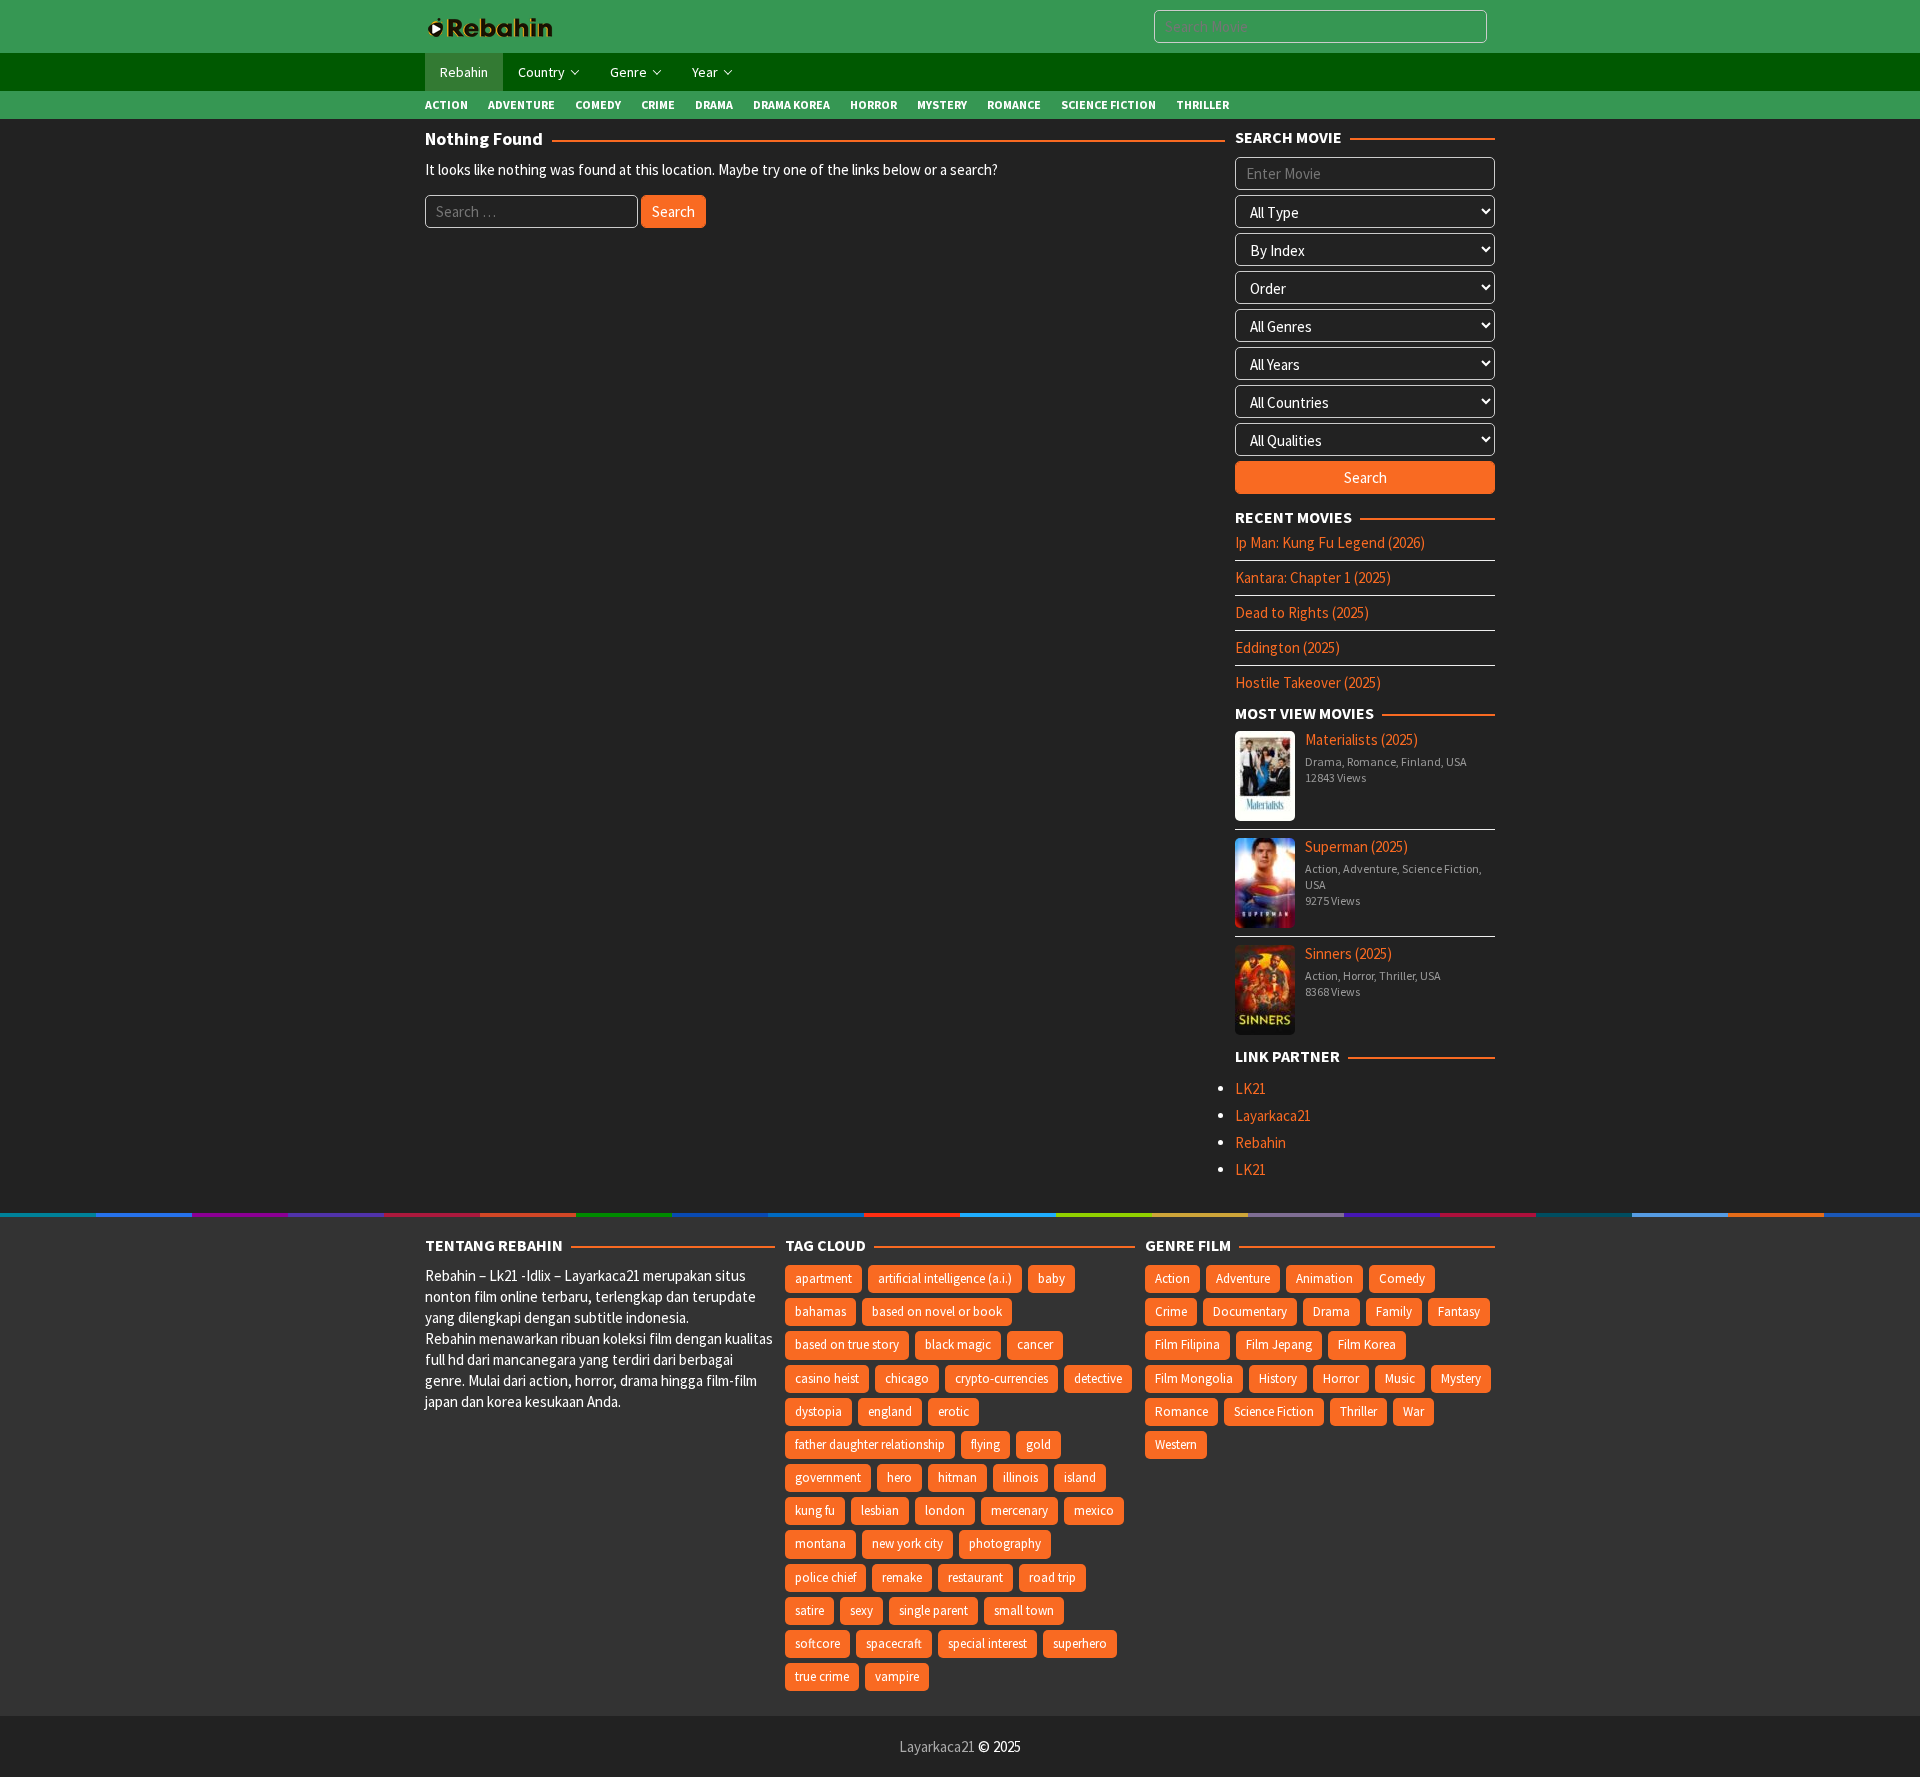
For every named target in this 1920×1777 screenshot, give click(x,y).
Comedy (1402, 1278)
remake (902, 1577)
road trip (1052, 1577)
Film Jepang (1279, 1344)
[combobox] (1320, 26)
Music (1400, 1378)
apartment (823, 1278)
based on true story (847, 1344)
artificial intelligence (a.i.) (945, 1278)
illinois (1020, 1477)
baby (1051, 1278)
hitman (957, 1477)
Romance (1371, 761)
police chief (825, 1577)
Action (1321, 868)
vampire (897, 1676)
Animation (1324, 1278)
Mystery (1461, 1378)
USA (1456, 761)
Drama (1323, 761)
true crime (822, 1676)
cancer (1035, 1344)
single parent (933, 1610)
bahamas (820, 1311)
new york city (907, 1543)
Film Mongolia (1194, 1378)
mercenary (1019, 1510)
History (1278, 1378)
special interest (987, 1643)
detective (1098, 1378)
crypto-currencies (1001, 1378)
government (828, 1477)
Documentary (1250, 1311)
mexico (1094, 1510)
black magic (958, 1344)
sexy (861, 1610)
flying (985, 1444)
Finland (1421, 761)
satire (809, 1610)
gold (1038, 1444)
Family (1394, 1311)
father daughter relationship (870, 1444)
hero (899, 1477)
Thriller (1397, 975)
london (945, 1510)
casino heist (827, 1378)
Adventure (1370, 868)
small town (1024, 1610)
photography (1005, 1543)
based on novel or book (937, 1311)
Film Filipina (1187, 1344)
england (890, 1411)
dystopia (818, 1411)
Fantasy (1459, 1311)
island (1080, 1477)
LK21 (1250, 1088)
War (1413, 1411)
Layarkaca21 (1273, 1115)
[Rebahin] (490, 25)
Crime (1171, 1311)
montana (820, 1543)
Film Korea (1367, 1344)
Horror (1358, 975)
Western (1176, 1444)
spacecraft (894, 1643)
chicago (907, 1378)
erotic (953, 1411)
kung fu (815, 1510)
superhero (1080, 1643)
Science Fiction (1440, 868)
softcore (817, 1643)
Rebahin (1260, 1142)
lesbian (880, 1510)
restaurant (975, 1577)
